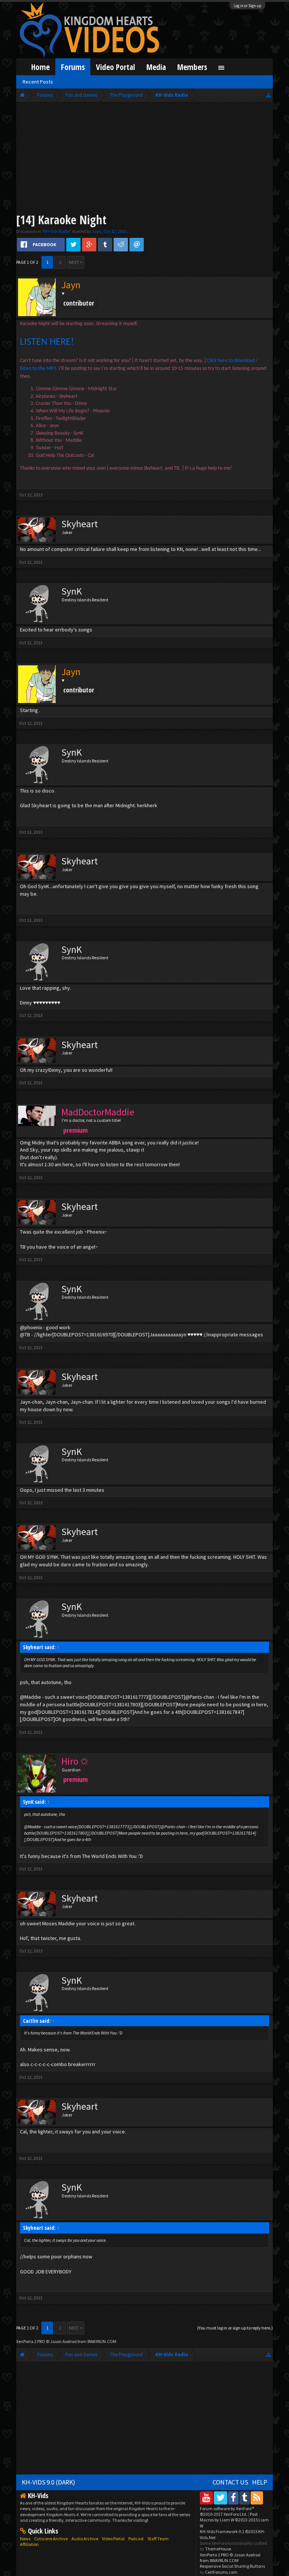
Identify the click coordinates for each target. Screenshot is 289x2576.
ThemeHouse (218, 2549)
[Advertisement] (145, 159)
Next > (76, 262)
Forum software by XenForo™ (227, 2511)
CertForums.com (221, 2572)
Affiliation (29, 2544)
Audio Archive (85, 2539)
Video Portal (116, 67)
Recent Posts (38, 82)
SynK (72, 591)
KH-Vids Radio (57, 231)
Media (156, 67)
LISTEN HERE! (47, 342)
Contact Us (230, 2482)
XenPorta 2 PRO (31, 2341)
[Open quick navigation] (268, 95)
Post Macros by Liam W (234, 2520)
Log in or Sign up (248, 6)
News (25, 2539)
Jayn (97, 231)
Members (192, 67)
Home (40, 67)
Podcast (136, 2539)
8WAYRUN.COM (102, 2341)
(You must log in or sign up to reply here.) (235, 2328)
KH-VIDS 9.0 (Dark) (49, 2482)
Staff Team (158, 2539)
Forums (73, 67)
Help (260, 2482)
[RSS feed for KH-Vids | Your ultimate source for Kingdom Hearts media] (257, 2498)
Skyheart (80, 524)
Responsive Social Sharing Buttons (232, 2566)
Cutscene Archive (51, 2539)
